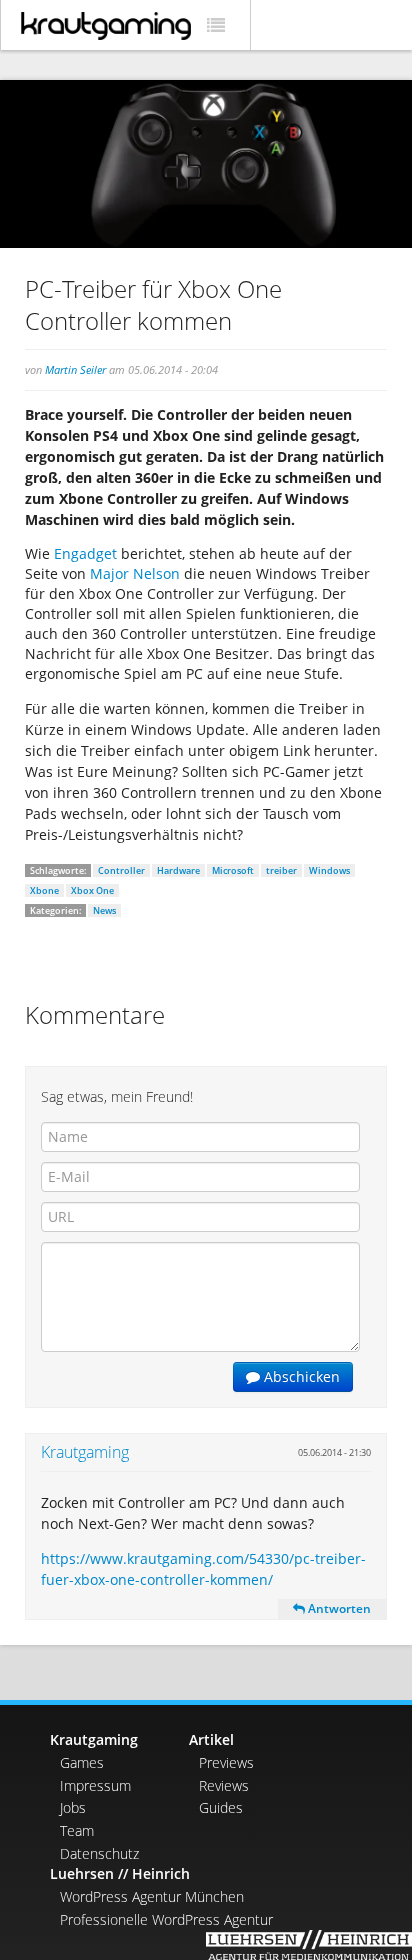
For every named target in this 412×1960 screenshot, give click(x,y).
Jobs (73, 1807)
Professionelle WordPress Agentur (166, 1919)
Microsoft (233, 870)
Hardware (178, 870)
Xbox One (92, 890)
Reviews (224, 1785)
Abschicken (300, 1376)
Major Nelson (135, 573)
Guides (221, 1807)
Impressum (95, 1785)
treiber (281, 870)
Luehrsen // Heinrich (120, 1873)
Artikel (211, 1739)
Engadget (85, 553)
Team (77, 1830)
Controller (121, 870)
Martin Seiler (75, 369)
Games (82, 1762)
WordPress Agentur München (152, 1896)
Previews (226, 1762)
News (104, 910)
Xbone (44, 890)
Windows (329, 870)
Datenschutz (99, 1853)
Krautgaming (85, 1452)
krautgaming (106, 26)
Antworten (338, 1608)
